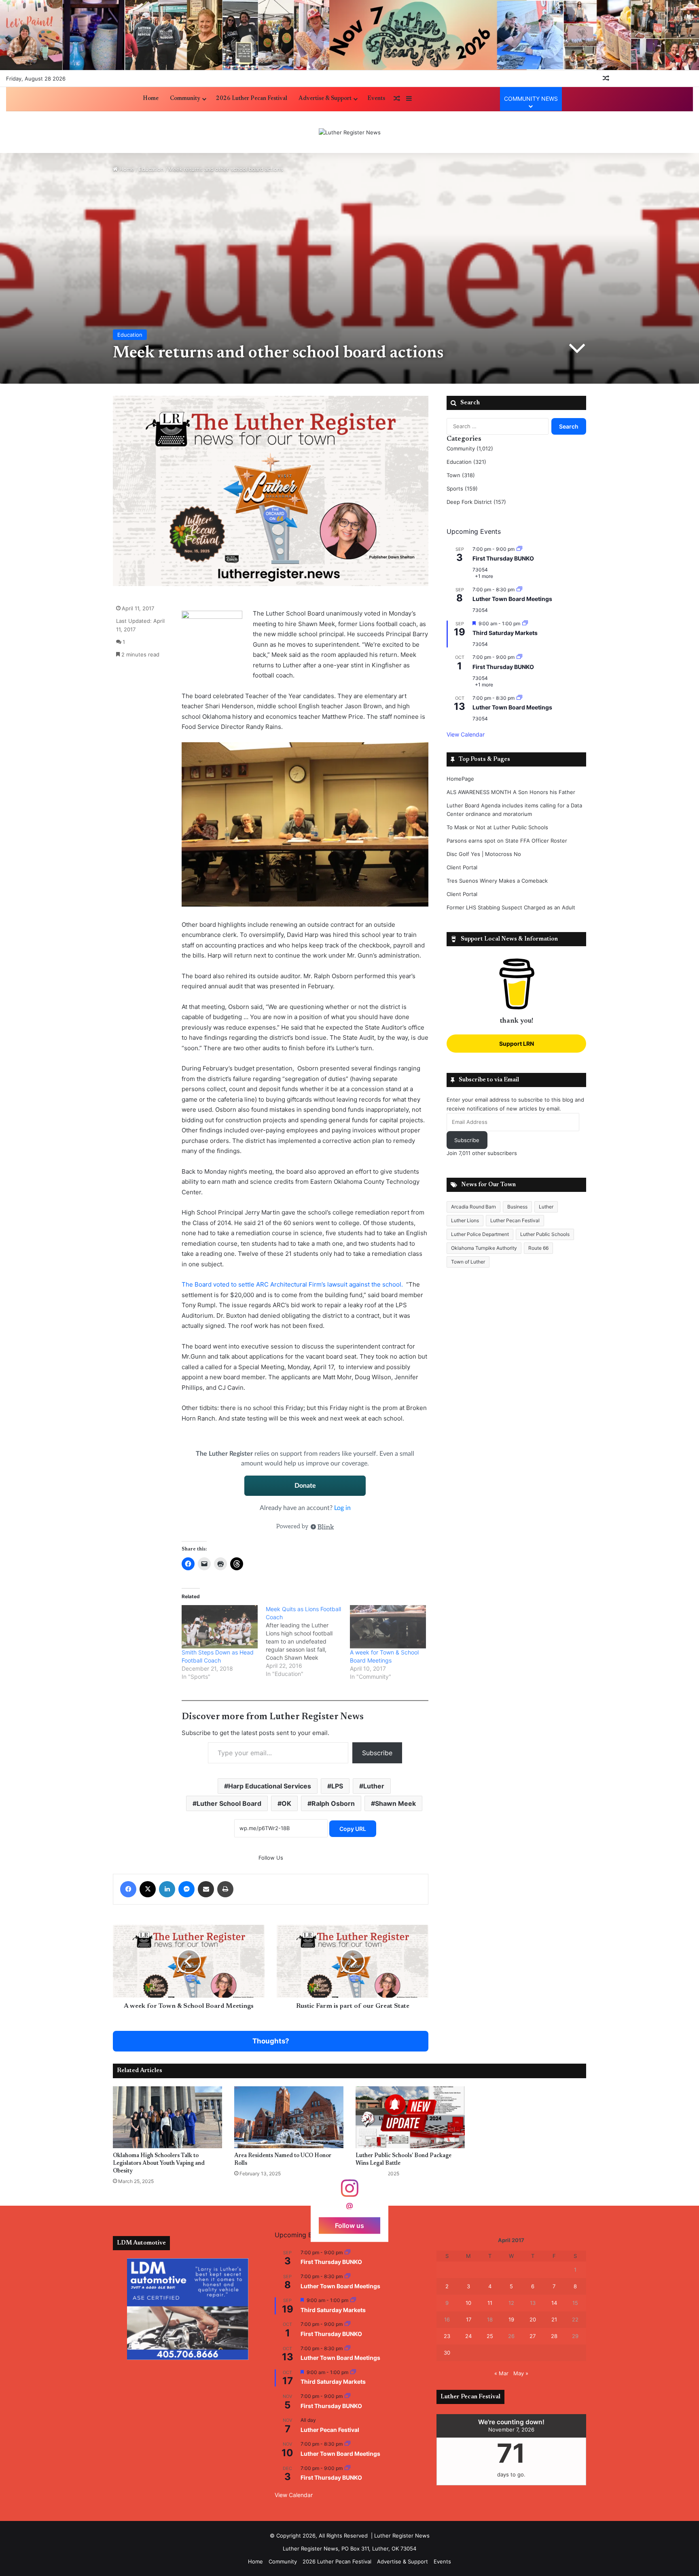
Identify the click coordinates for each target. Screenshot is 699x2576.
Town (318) (461, 475)
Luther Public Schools (545, 1234)
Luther (374, 1786)
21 (554, 2319)
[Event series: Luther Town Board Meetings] (519, 589)
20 (533, 2319)
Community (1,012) (470, 448)
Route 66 (538, 1248)
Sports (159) (462, 488)
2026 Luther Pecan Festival (252, 99)
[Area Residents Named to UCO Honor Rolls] (289, 2117)
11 (490, 2303)
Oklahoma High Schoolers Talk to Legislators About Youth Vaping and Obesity (159, 2164)
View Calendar (466, 734)
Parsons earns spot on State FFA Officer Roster (507, 841)
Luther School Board (229, 1803)
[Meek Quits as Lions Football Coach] (308, 1642)
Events (376, 99)
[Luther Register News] (350, 132)
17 (469, 2319)
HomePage (460, 779)
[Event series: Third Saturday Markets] (525, 623)
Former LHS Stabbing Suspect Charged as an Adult (511, 907)
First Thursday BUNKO (503, 558)
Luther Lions (465, 1220)
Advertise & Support (325, 99)
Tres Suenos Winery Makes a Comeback (497, 881)
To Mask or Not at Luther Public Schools (497, 827)
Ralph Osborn (333, 1803)
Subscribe (377, 1753)
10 (468, 2303)
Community (185, 99)
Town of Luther (468, 1262)
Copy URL (353, 1829)
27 (533, 2336)
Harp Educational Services (270, 1786)
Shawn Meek (395, 1803)
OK (286, 1803)
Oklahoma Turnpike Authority (484, 1248)
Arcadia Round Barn (473, 1207)
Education (151, 169)
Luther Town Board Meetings (512, 599)
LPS (337, 1786)
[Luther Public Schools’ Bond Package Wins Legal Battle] (410, 2117)
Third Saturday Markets (505, 633)
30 (447, 2353)
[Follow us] (349, 2192)
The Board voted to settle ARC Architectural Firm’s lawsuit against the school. (292, 1284)
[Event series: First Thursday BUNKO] (519, 549)
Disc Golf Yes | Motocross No (484, 854)
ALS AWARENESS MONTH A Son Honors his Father (511, 792)
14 (554, 2303)
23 (447, 2336)
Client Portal (462, 867)
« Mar (501, 2373)
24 (468, 2336)
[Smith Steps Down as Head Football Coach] (220, 1627)
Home (151, 99)
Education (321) (466, 462)
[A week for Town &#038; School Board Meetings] (388, 1627)
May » (521, 2373)
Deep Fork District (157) (476, 502)
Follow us (349, 2225)
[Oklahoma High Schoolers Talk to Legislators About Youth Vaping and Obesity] (167, 2117)
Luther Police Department (480, 1234)
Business (517, 1207)
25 (490, 2336)
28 (554, 2336)
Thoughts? (271, 2041)
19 (511, 2319)
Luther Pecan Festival (515, 1220)
